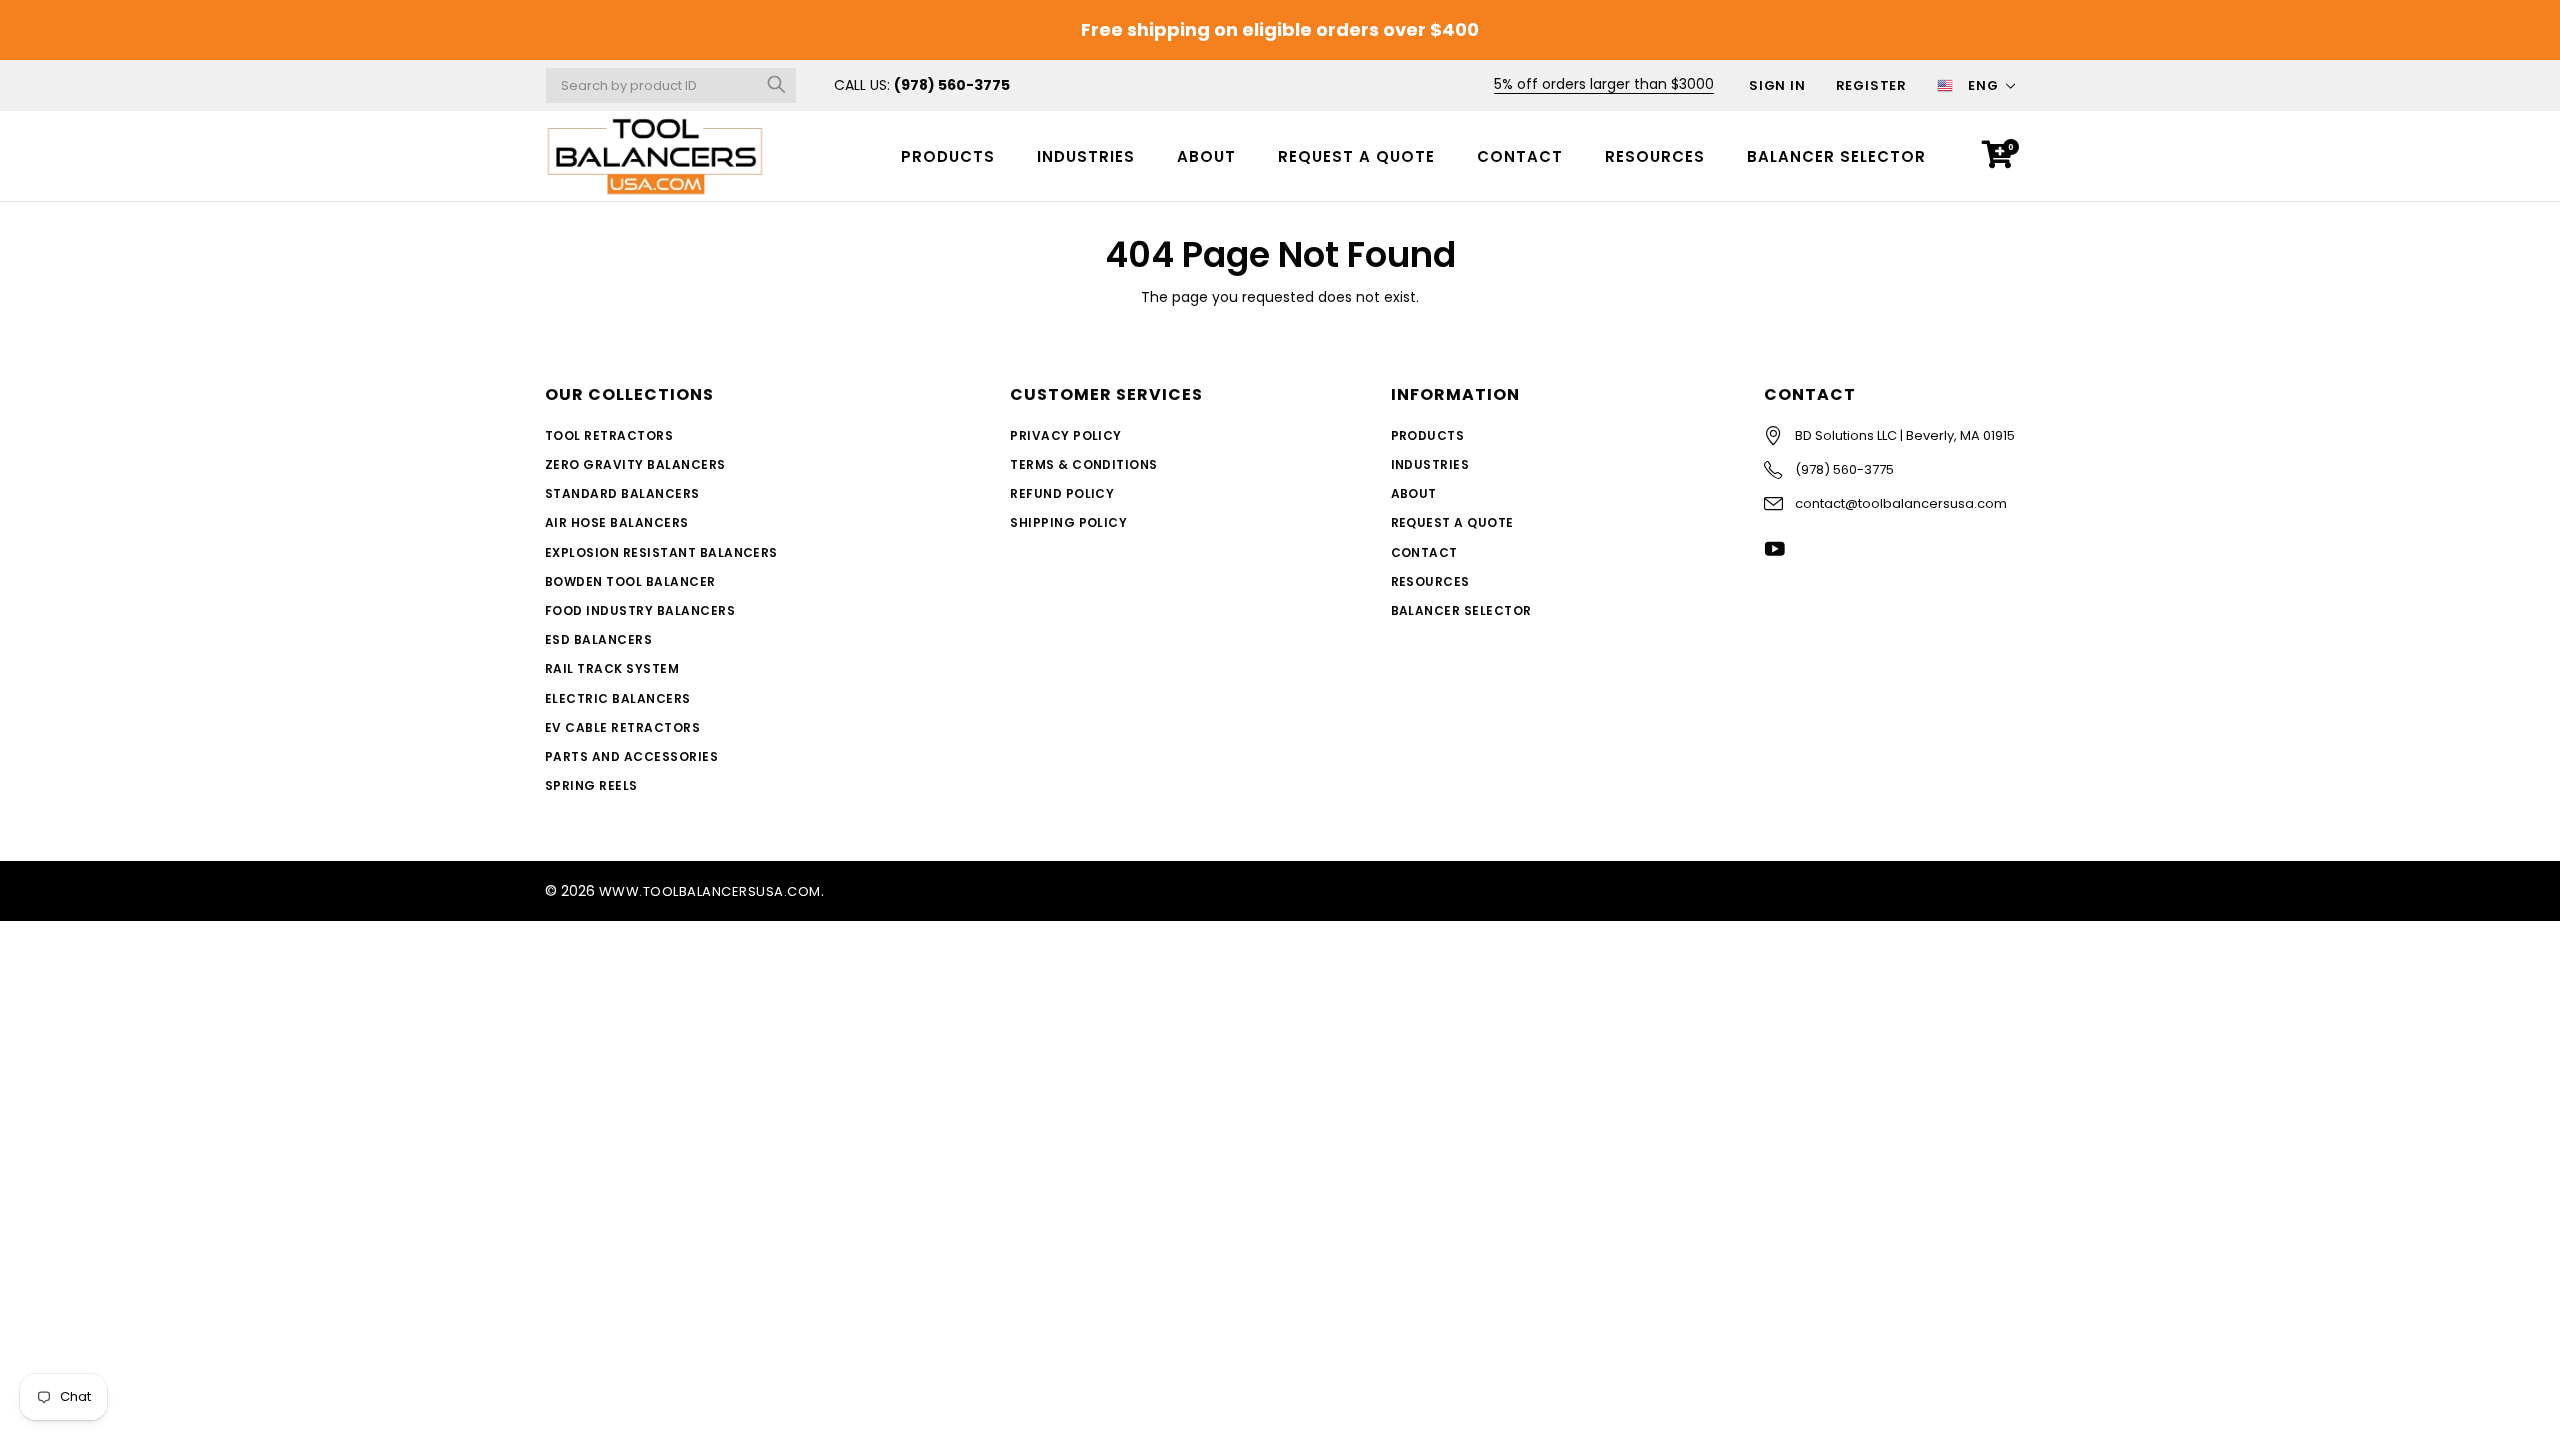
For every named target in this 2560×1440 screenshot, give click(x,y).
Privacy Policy (1066, 435)
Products (948, 156)
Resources (1655, 156)
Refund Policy (1062, 493)
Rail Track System (612, 668)
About (1206, 156)
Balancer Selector (1836, 156)
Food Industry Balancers (640, 610)
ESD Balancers (598, 639)
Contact (1520, 156)
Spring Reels (591, 785)
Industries (1086, 156)
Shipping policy (1068, 522)
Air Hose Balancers (617, 522)
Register (1871, 85)
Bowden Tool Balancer (630, 581)
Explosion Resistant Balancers (661, 552)
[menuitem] (948, 155)
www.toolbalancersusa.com (710, 891)
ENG (1983, 85)
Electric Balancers (618, 698)
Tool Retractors (609, 435)
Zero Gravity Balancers (635, 464)
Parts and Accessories (631, 756)
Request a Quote (1356, 156)
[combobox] (671, 85)
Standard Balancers (622, 493)
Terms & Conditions (1084, 464)
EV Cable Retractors (622, 727)
